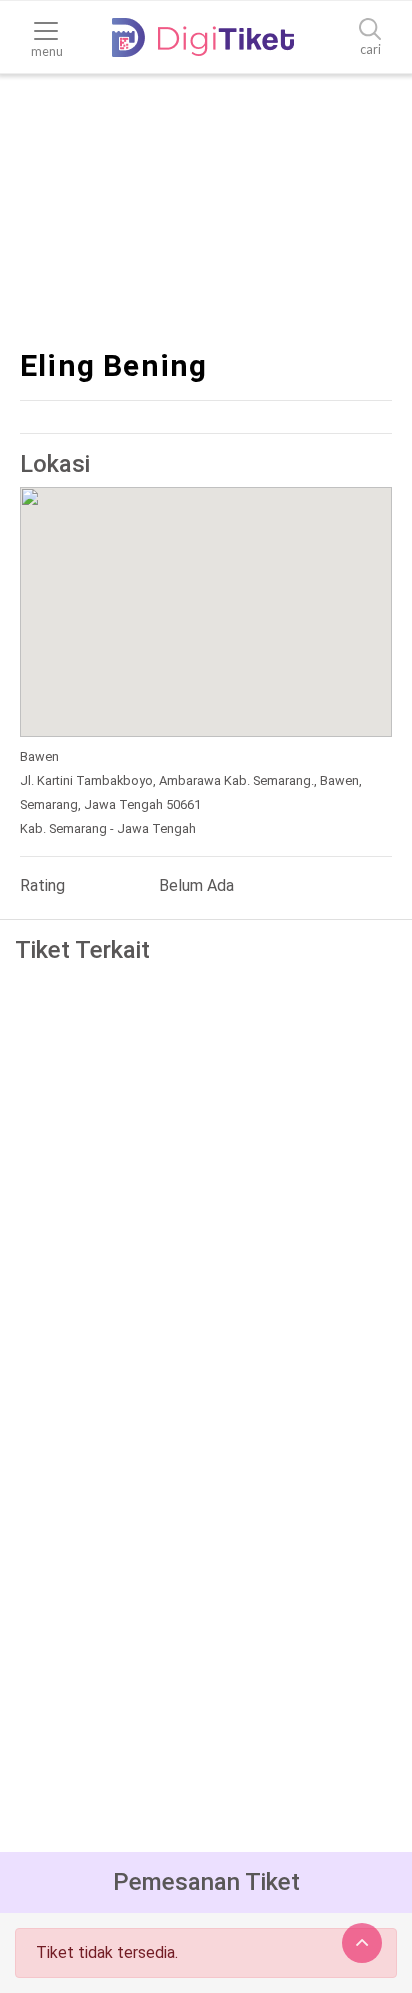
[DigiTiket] (203, 37)
